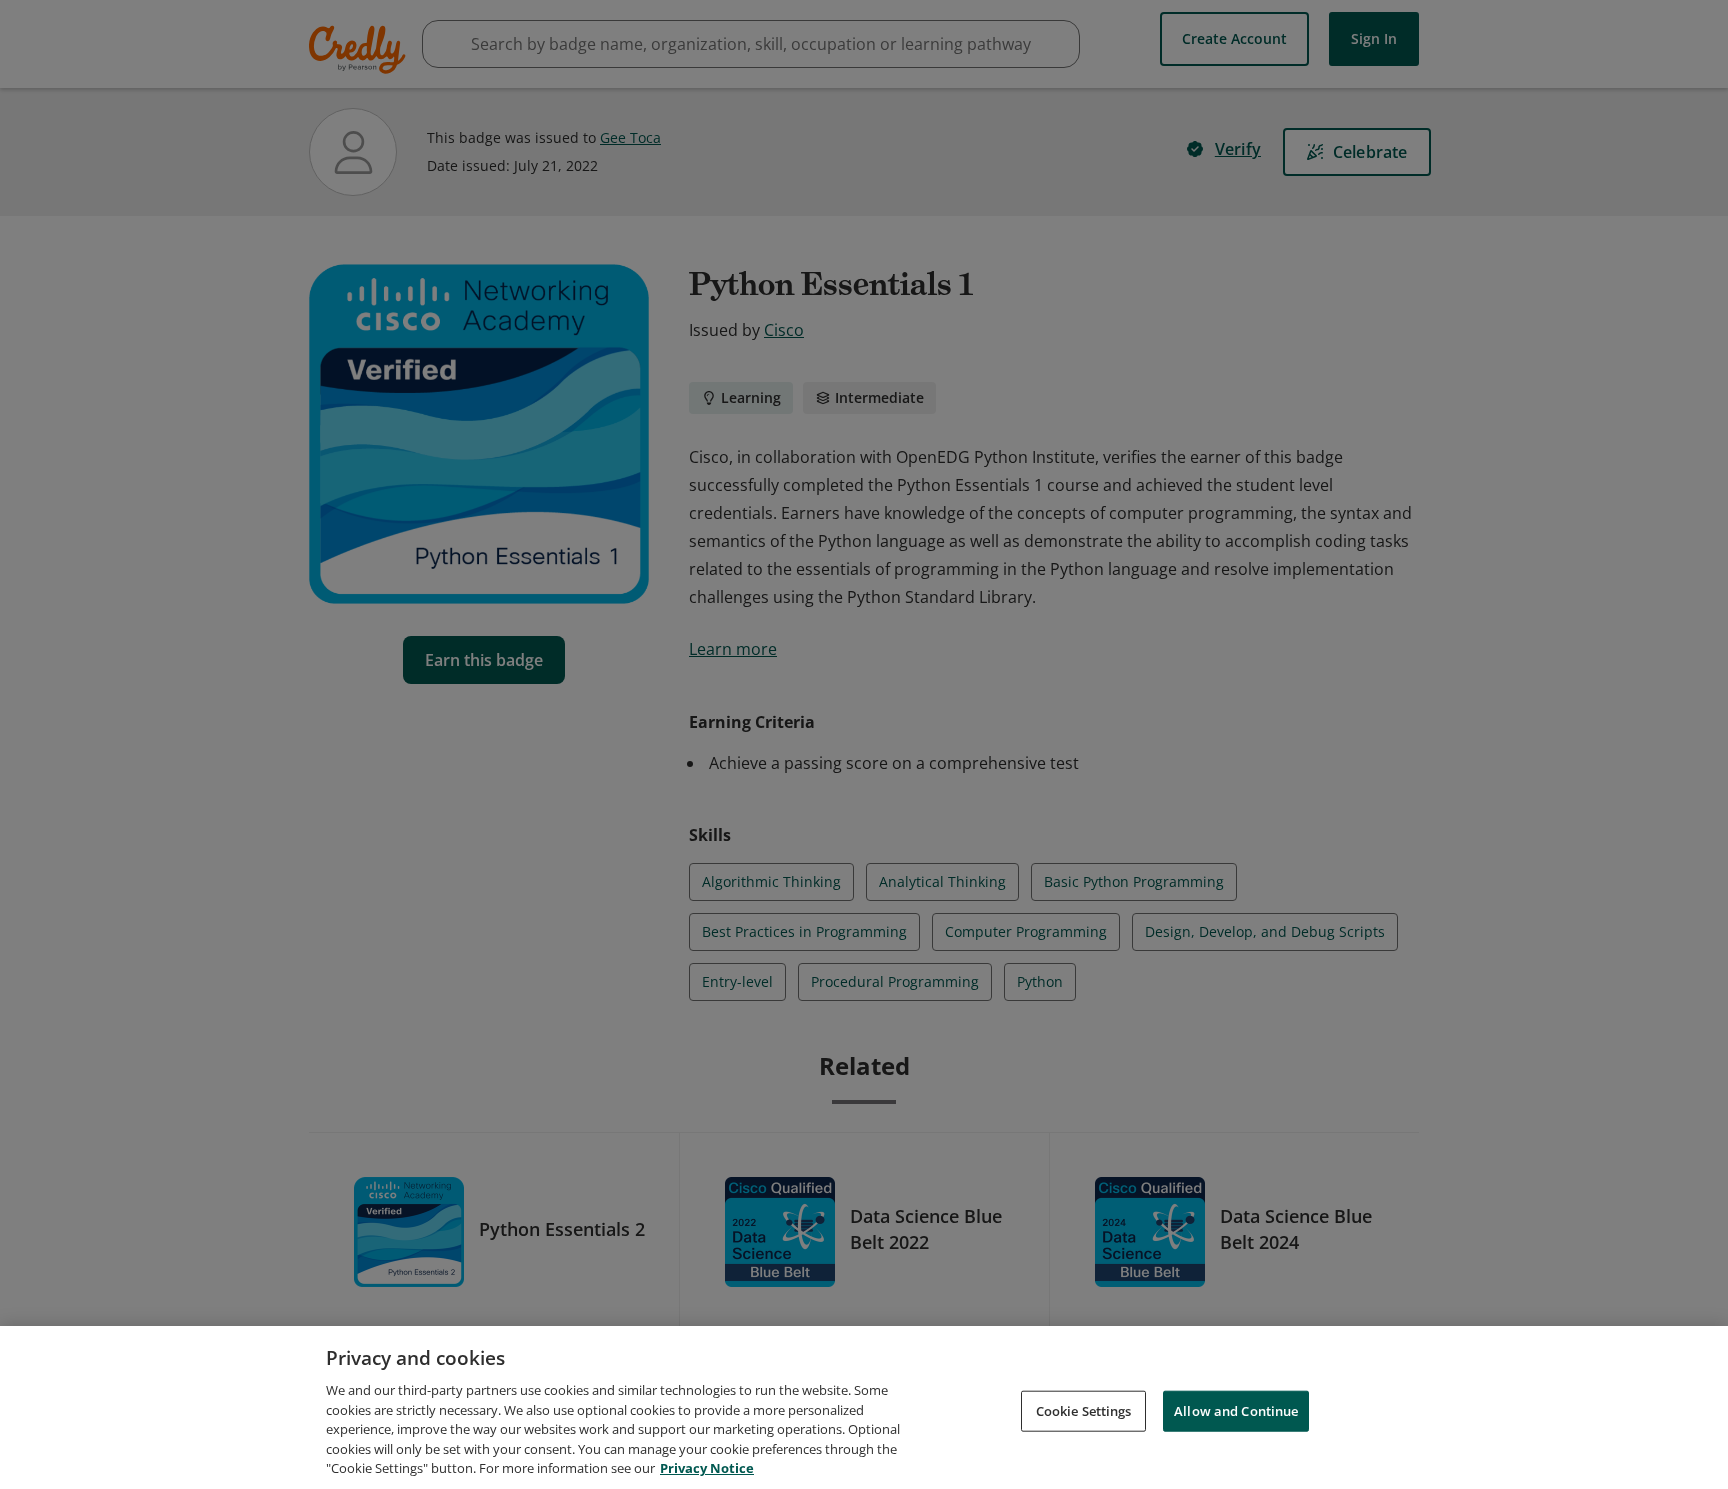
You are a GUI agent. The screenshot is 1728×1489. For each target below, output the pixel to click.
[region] (864, 1407)
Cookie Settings (1084, 1410)
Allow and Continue (1236, 1410)
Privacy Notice (707, 1468)
